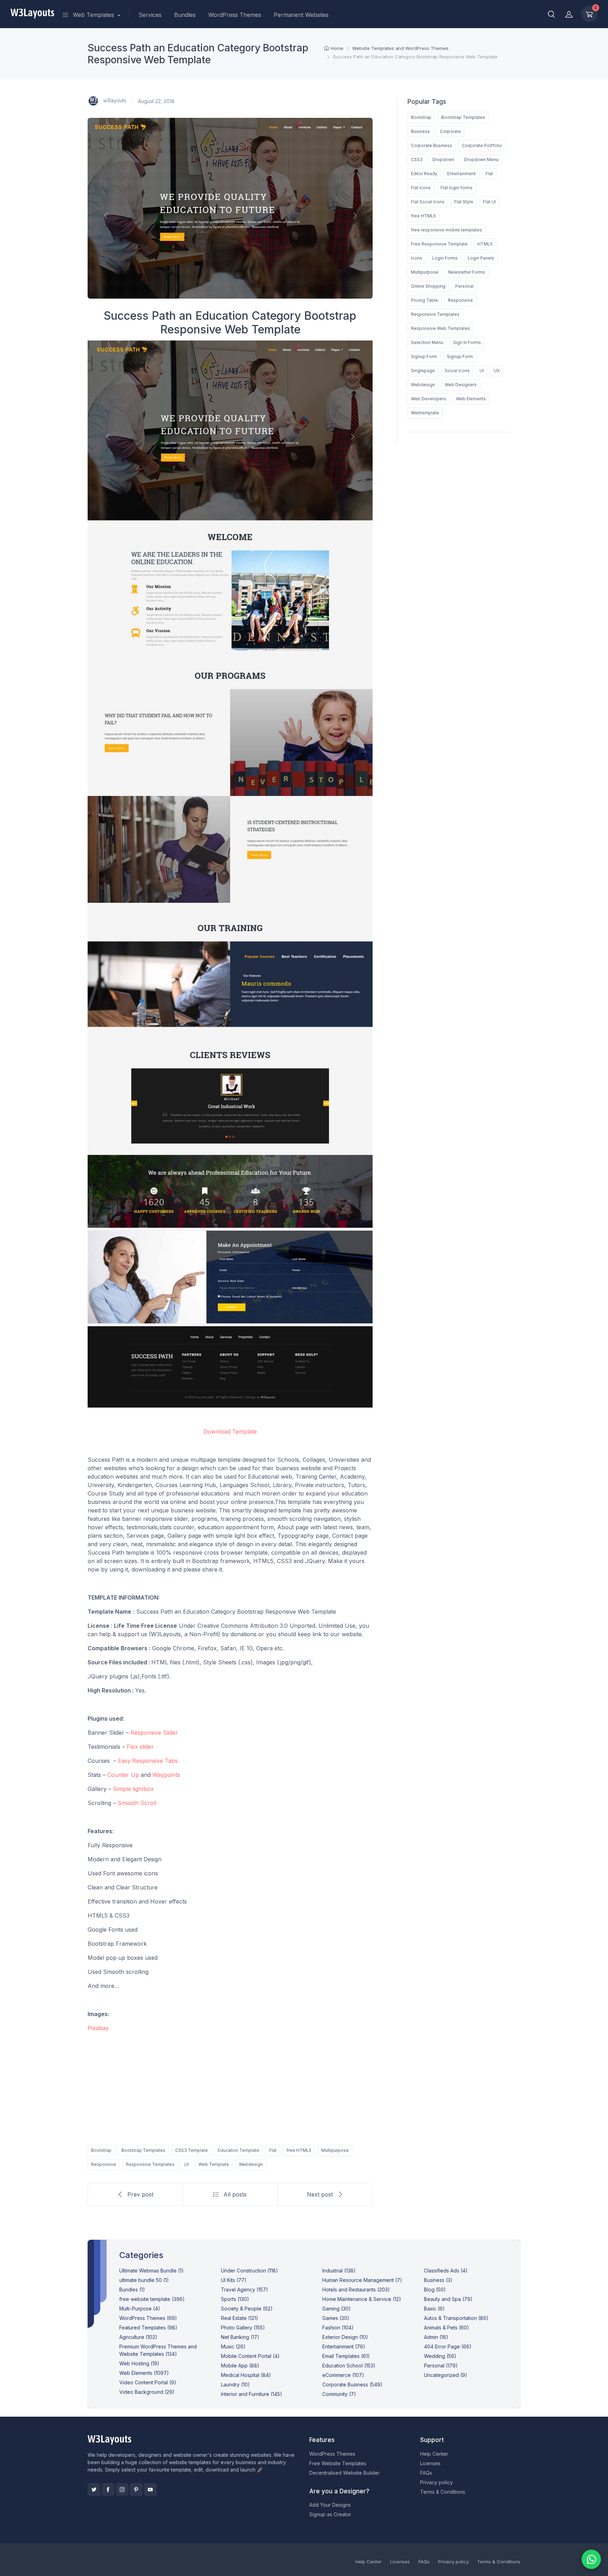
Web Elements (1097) (144, 2373)
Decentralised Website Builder (344, 2473)
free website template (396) (152, 2299)
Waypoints (166, 1775)
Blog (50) (435, 2290)
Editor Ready (424, 174)
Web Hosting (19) (139, 2363)
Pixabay (98, 2028)
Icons (417, 258)
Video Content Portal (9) (148, 2382)
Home (337, 48)
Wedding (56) (440, 2356)
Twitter (94, 2489)
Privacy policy (436, 2482)
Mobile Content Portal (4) (250, 2356)
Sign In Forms (467, 342)
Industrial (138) (339, 2271)
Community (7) (339, 2394)
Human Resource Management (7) (362, 2280)
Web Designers (461, 385)
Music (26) (233, 2347)
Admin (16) (436, 2337)
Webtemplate (425, 413)
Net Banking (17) (240, 2337)
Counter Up (123, 1775)
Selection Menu (427, 342)
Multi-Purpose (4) (140, 2309)
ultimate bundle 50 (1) (144, 2280)
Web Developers (429, 399)
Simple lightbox (133, 1789)
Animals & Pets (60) (446, 2328)
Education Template (239, 2150)
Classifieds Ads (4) (446, 2271)
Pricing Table (425, 300)
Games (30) (336, 2318)
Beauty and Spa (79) (448, 2299)
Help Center (434, 2454)
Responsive (104, 2164)
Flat (273, 2150)
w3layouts (114, 100)
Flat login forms (457, 188)
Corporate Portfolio (482, 145)
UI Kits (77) (234, 2280)
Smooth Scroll (137, 1803)
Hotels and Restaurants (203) (356, 2290)
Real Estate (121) (240, 2318)
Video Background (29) (147, 2392)
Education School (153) (349, 2365)
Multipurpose (335, 2150)
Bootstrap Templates (143, 2150)
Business (420, 131)
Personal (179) (441, 2365)
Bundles (185, 15)
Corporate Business (432, 145)
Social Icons (457, 371)
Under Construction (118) (249, 2271)
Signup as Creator (330, 2514)
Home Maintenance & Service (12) (362, 2299)
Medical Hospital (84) (246, 2375)
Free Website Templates (338, 2463)
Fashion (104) (338, 2328)
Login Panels (481, 258)
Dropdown (443, 160)
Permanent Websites (301, 15)
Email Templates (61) (346, 2356)
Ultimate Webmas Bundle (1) (151, 2271)
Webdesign (251, 2164)
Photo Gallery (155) (243, 2328)
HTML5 (485, 244)
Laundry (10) (235, 2384)
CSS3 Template (192, 2150)
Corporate (450, 131)
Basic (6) (434, 2309)
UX (497, 371)
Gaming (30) (337, 2309)
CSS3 (417, 160)
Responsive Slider (154, 1733)
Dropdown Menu (481, 160)
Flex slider (140, 1747)
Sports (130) (235, 2299)
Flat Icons (421, 188)
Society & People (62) (247, 2309)
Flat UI (489, 202)
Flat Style (464, 202)
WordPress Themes (235, 15)
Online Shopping (428, 286)
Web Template (214, 2164)
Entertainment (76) (344, 2347)
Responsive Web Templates (441, 328)
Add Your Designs (330, 2505)
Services (150, 15)
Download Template (230, 1432)
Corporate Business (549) (352, 2384)
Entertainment (461, 174)
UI (186, 2164)
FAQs (426, 2473)
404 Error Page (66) (448, 2347)
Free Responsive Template (439, 244)
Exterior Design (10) (345, 2337)
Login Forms (445, 258)
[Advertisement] (230, 2087)
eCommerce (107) (343, 2375)
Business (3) (438, 2280)
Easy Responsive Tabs (148, 1761)
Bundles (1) (132, 2290)
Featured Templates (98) (148, 2328)
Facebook (108, 2489)
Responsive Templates (150, 2164)
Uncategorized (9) (446, 2375)
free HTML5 (299, 2150)
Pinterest (136, 2489)
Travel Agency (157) (245, 2290)
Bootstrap (101, 2150)
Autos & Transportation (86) (456, 2318)
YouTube (150, 2489)
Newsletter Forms (467, 272)
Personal (464, 286)
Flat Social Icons (428, 202)
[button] (551, 14)
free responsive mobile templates (446, 230)
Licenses (430, 2463)
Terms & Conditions (443, 2492)
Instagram (122, 2489)
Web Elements (471, 399)
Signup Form (424, 356)
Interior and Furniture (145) (252, 2394)
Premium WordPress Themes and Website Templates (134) (158, 2350)
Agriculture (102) (138, 2337)
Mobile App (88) (240, 2365)
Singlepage (423, 371)
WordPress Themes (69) (148, 2318)
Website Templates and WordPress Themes (400, 48)
